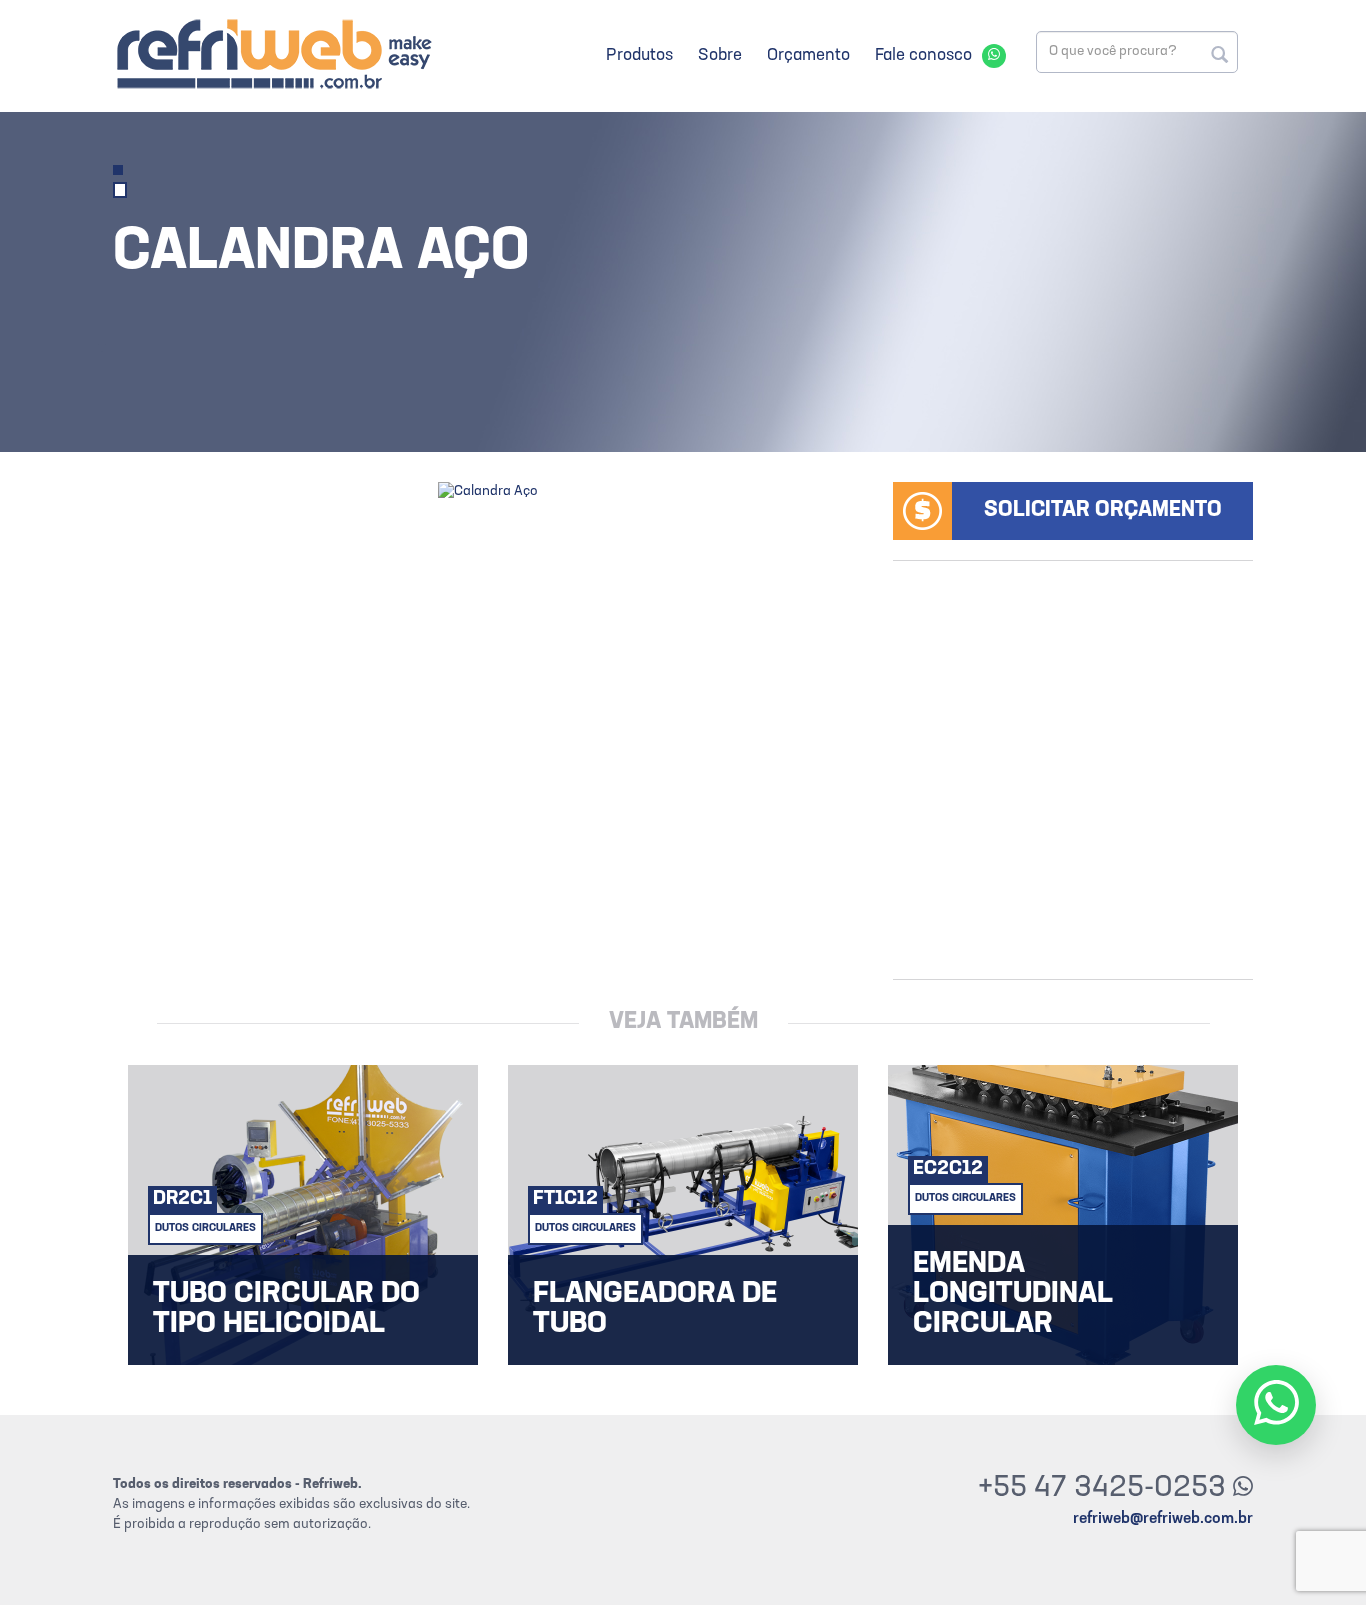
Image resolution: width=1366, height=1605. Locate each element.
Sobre (720, 55)
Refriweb (273, 53)
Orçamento (808, 55)
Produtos (639, 55)
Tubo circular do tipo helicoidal (286, 1310)
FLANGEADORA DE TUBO (655, 1310)
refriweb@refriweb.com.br (1163, 1519)
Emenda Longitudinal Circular (1013, 1295)
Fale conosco (923, 55)
